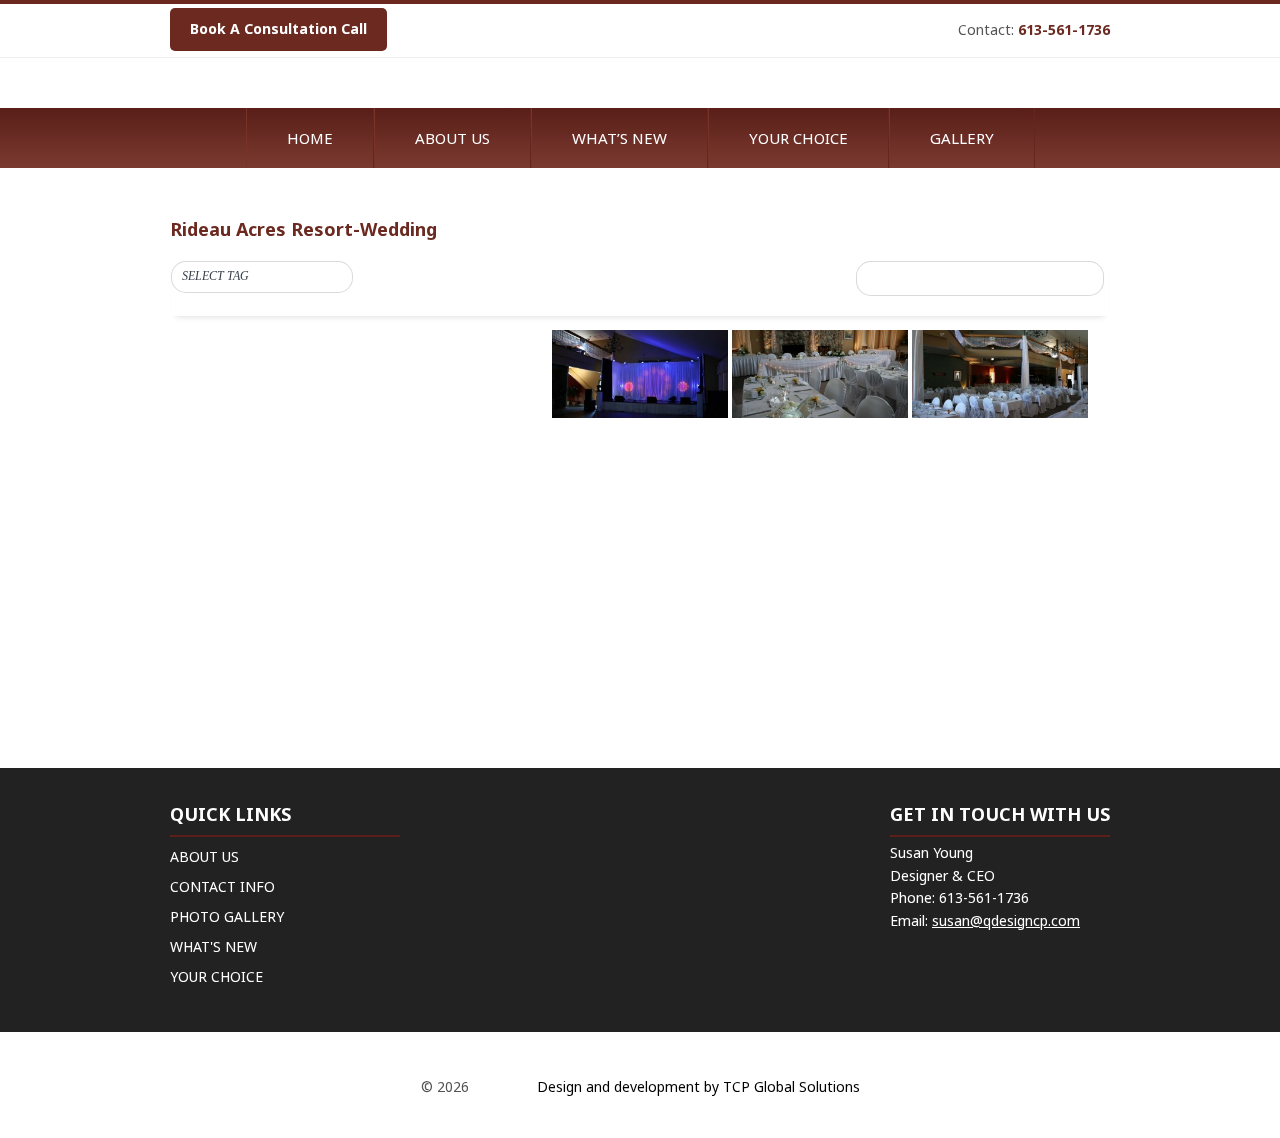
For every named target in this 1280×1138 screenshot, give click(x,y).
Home (310, 138)
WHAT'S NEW (213, 946)
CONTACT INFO (222, 886)
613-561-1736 (1064, 29)
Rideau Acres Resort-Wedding (303, 229)
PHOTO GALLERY (227, 916)
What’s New (619, 138)
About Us (452, 138)
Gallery (962, 138)
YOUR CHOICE (216, 976)
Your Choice (798, 138)
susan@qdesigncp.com (1006, 920)
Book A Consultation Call (278, 28)
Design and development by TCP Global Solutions (696, 1086)
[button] (262, 277)
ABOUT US (204, 856)
